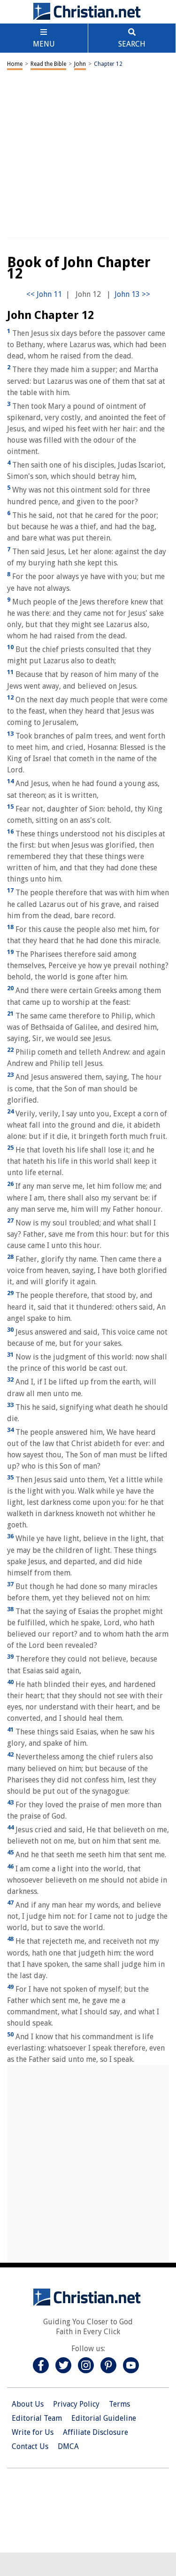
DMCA (68, 2446)
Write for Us (33, 2432)
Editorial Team (37, 2418)
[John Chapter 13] (132, 294)
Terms (119, 2404)
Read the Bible (48, 64)
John (80, 64)
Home (15, 64)
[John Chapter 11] (44, 294)
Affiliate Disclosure (96, 2432)
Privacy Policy (76, 2404)
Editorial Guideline (104, 2418)
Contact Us (30, 2446)
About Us (28, 2404)
